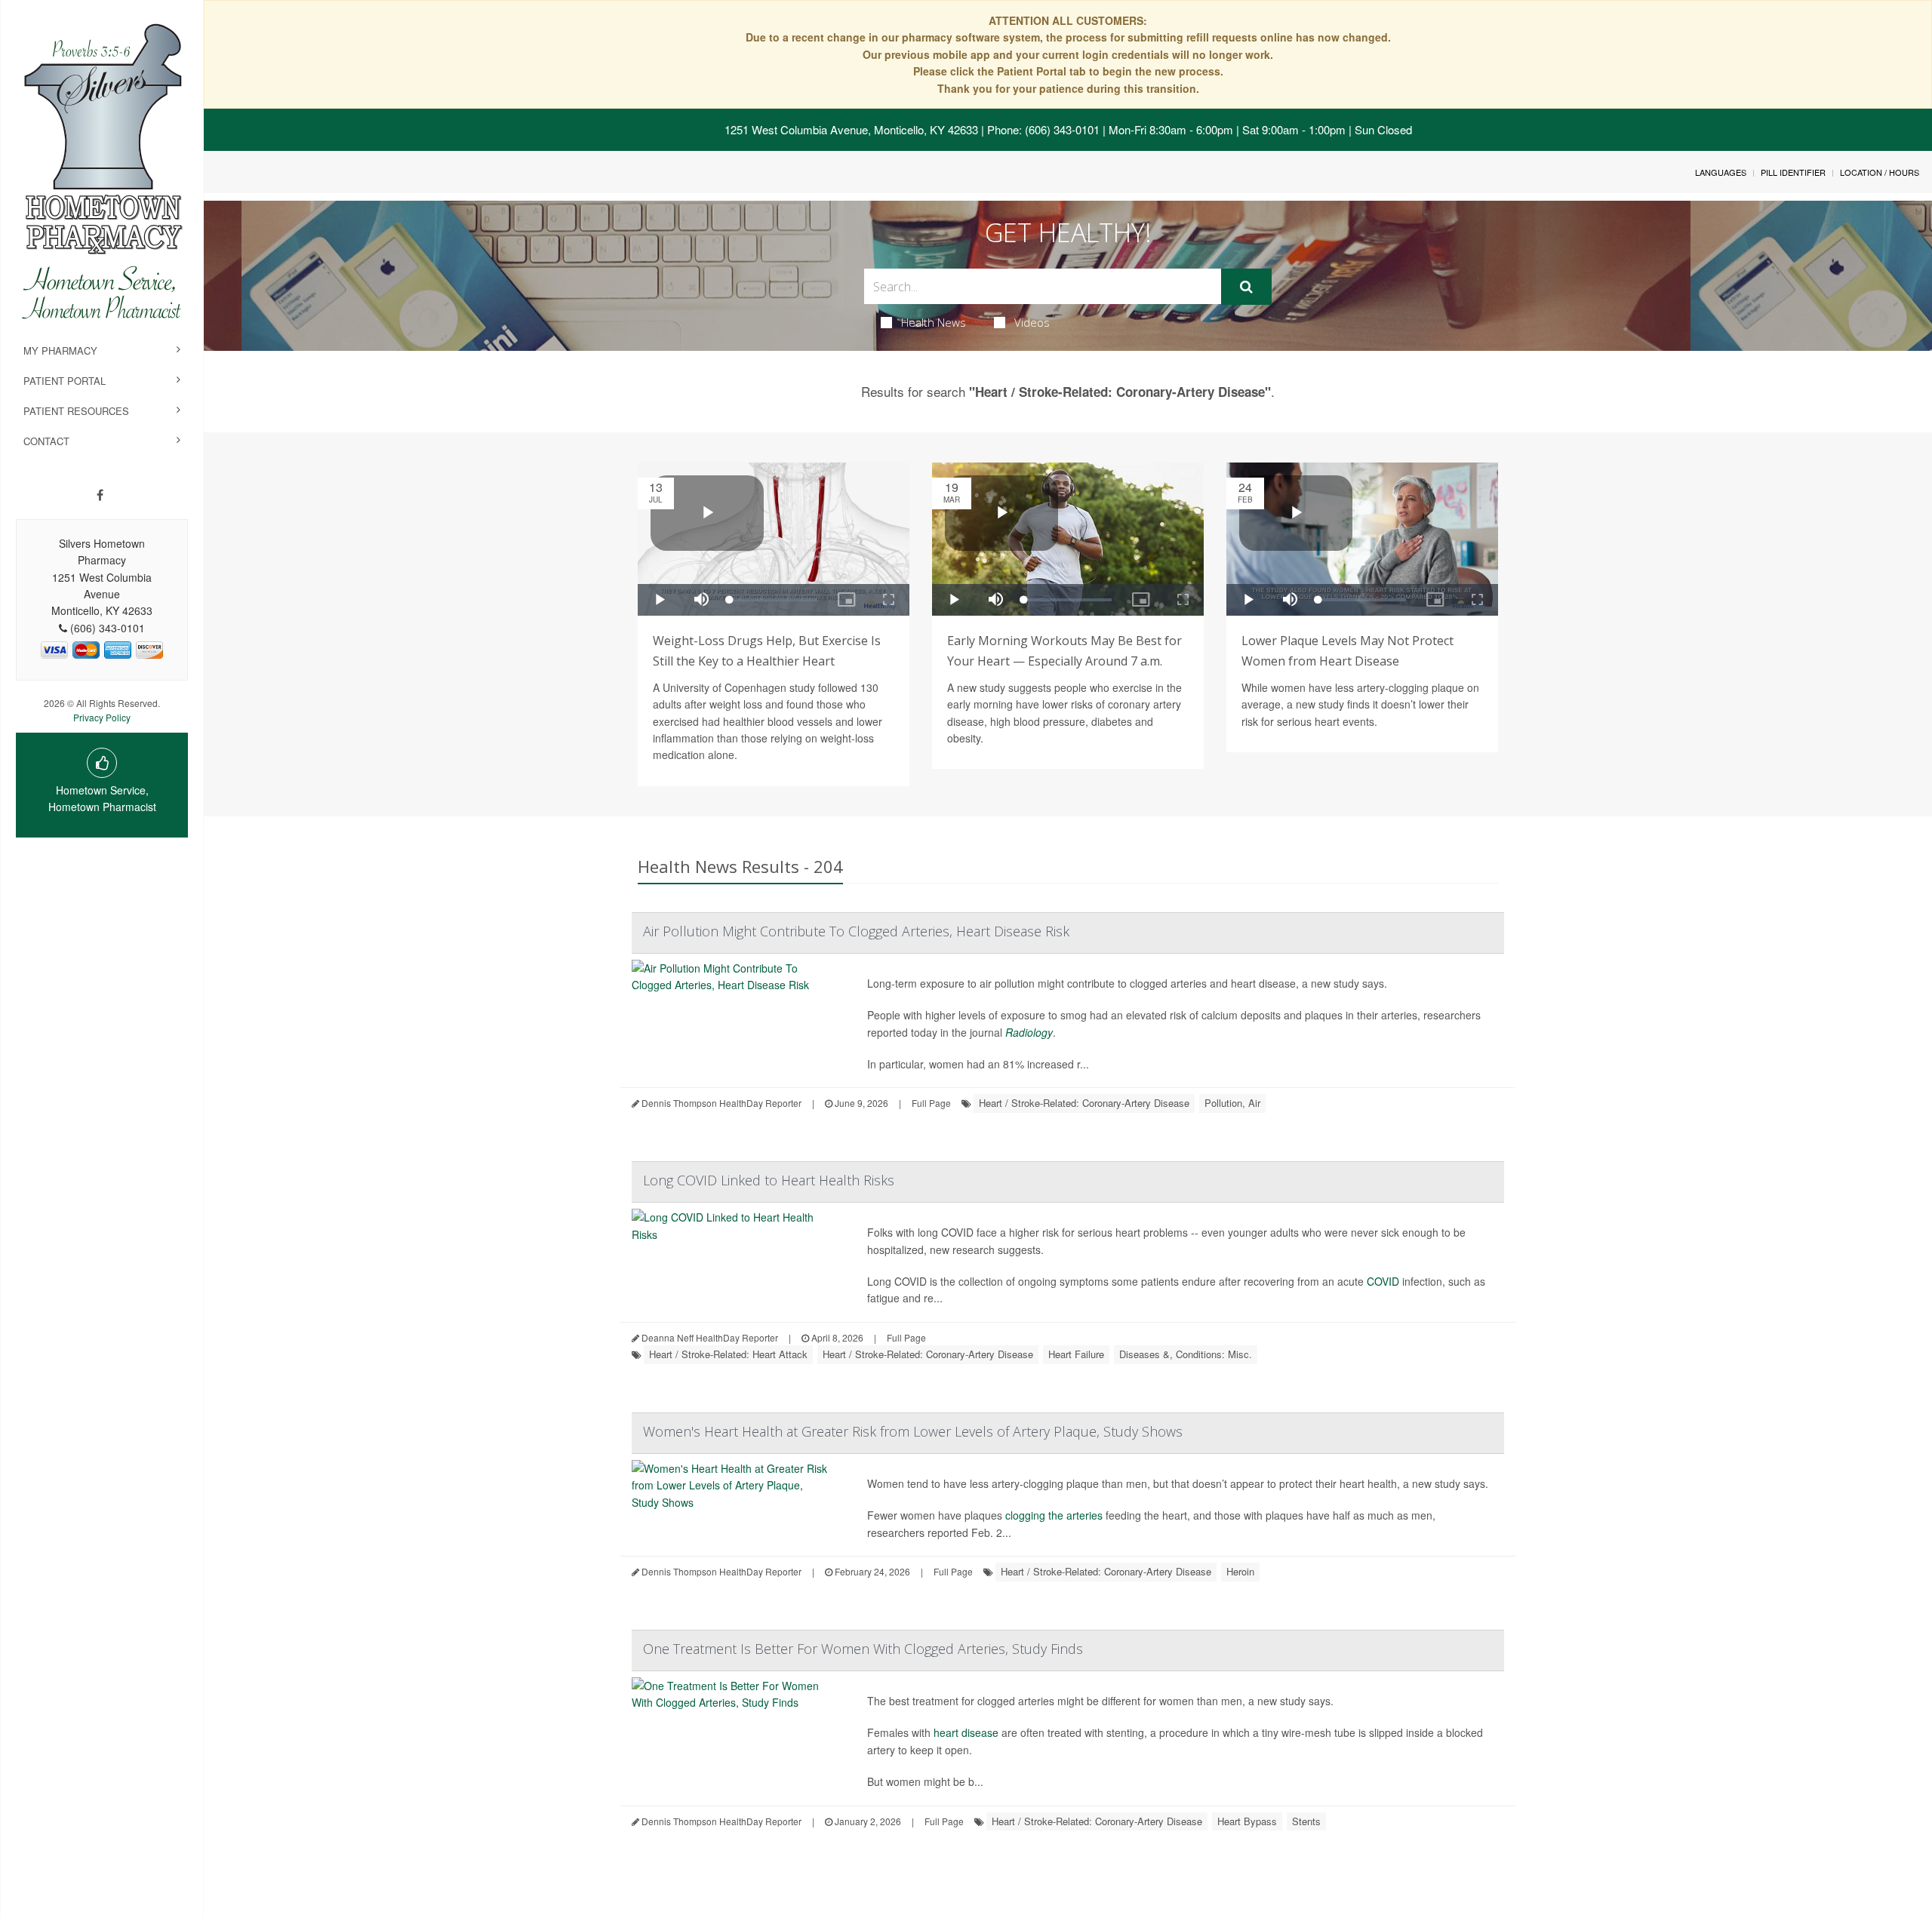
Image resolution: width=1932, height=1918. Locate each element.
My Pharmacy (60, 350)
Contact (46, 441)
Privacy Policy (102, 717)
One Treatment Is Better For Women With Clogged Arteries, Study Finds (863, 1649)
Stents (1306, 1821)
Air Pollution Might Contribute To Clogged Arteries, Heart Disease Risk (856, 931)
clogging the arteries (1054, 1515)
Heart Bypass (1247, 1821)
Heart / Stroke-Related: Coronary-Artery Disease (1084, 1103)
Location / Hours (1880, 172)
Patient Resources (76, 411)
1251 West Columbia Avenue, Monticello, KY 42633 (851, 129)
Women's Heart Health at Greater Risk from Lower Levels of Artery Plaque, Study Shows (913, 1431)
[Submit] (1246, 287)
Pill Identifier (1793, 172)
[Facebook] (100, 495)
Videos (1032, 322)
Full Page (931, 1103)
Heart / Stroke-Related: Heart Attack (728, 1354)
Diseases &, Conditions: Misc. (1186, 1354)
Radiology (1029, 1032)
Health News (934, 322)
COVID (1383, 1281)
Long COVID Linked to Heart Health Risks (769, 1180)
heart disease (966, 1732)
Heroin (1240, 1571)
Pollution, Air (1232, 1103)
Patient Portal (65, 381)
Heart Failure (1076, 1354)
